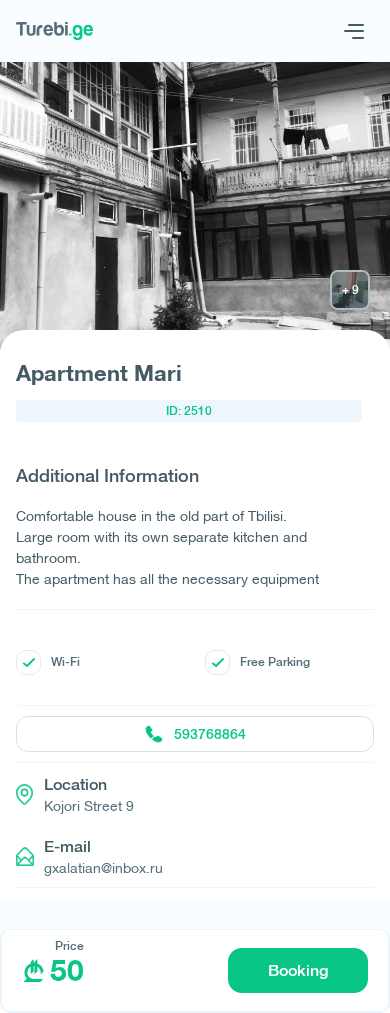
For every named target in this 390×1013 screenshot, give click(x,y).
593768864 (210, 734)
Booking (298, 970)
